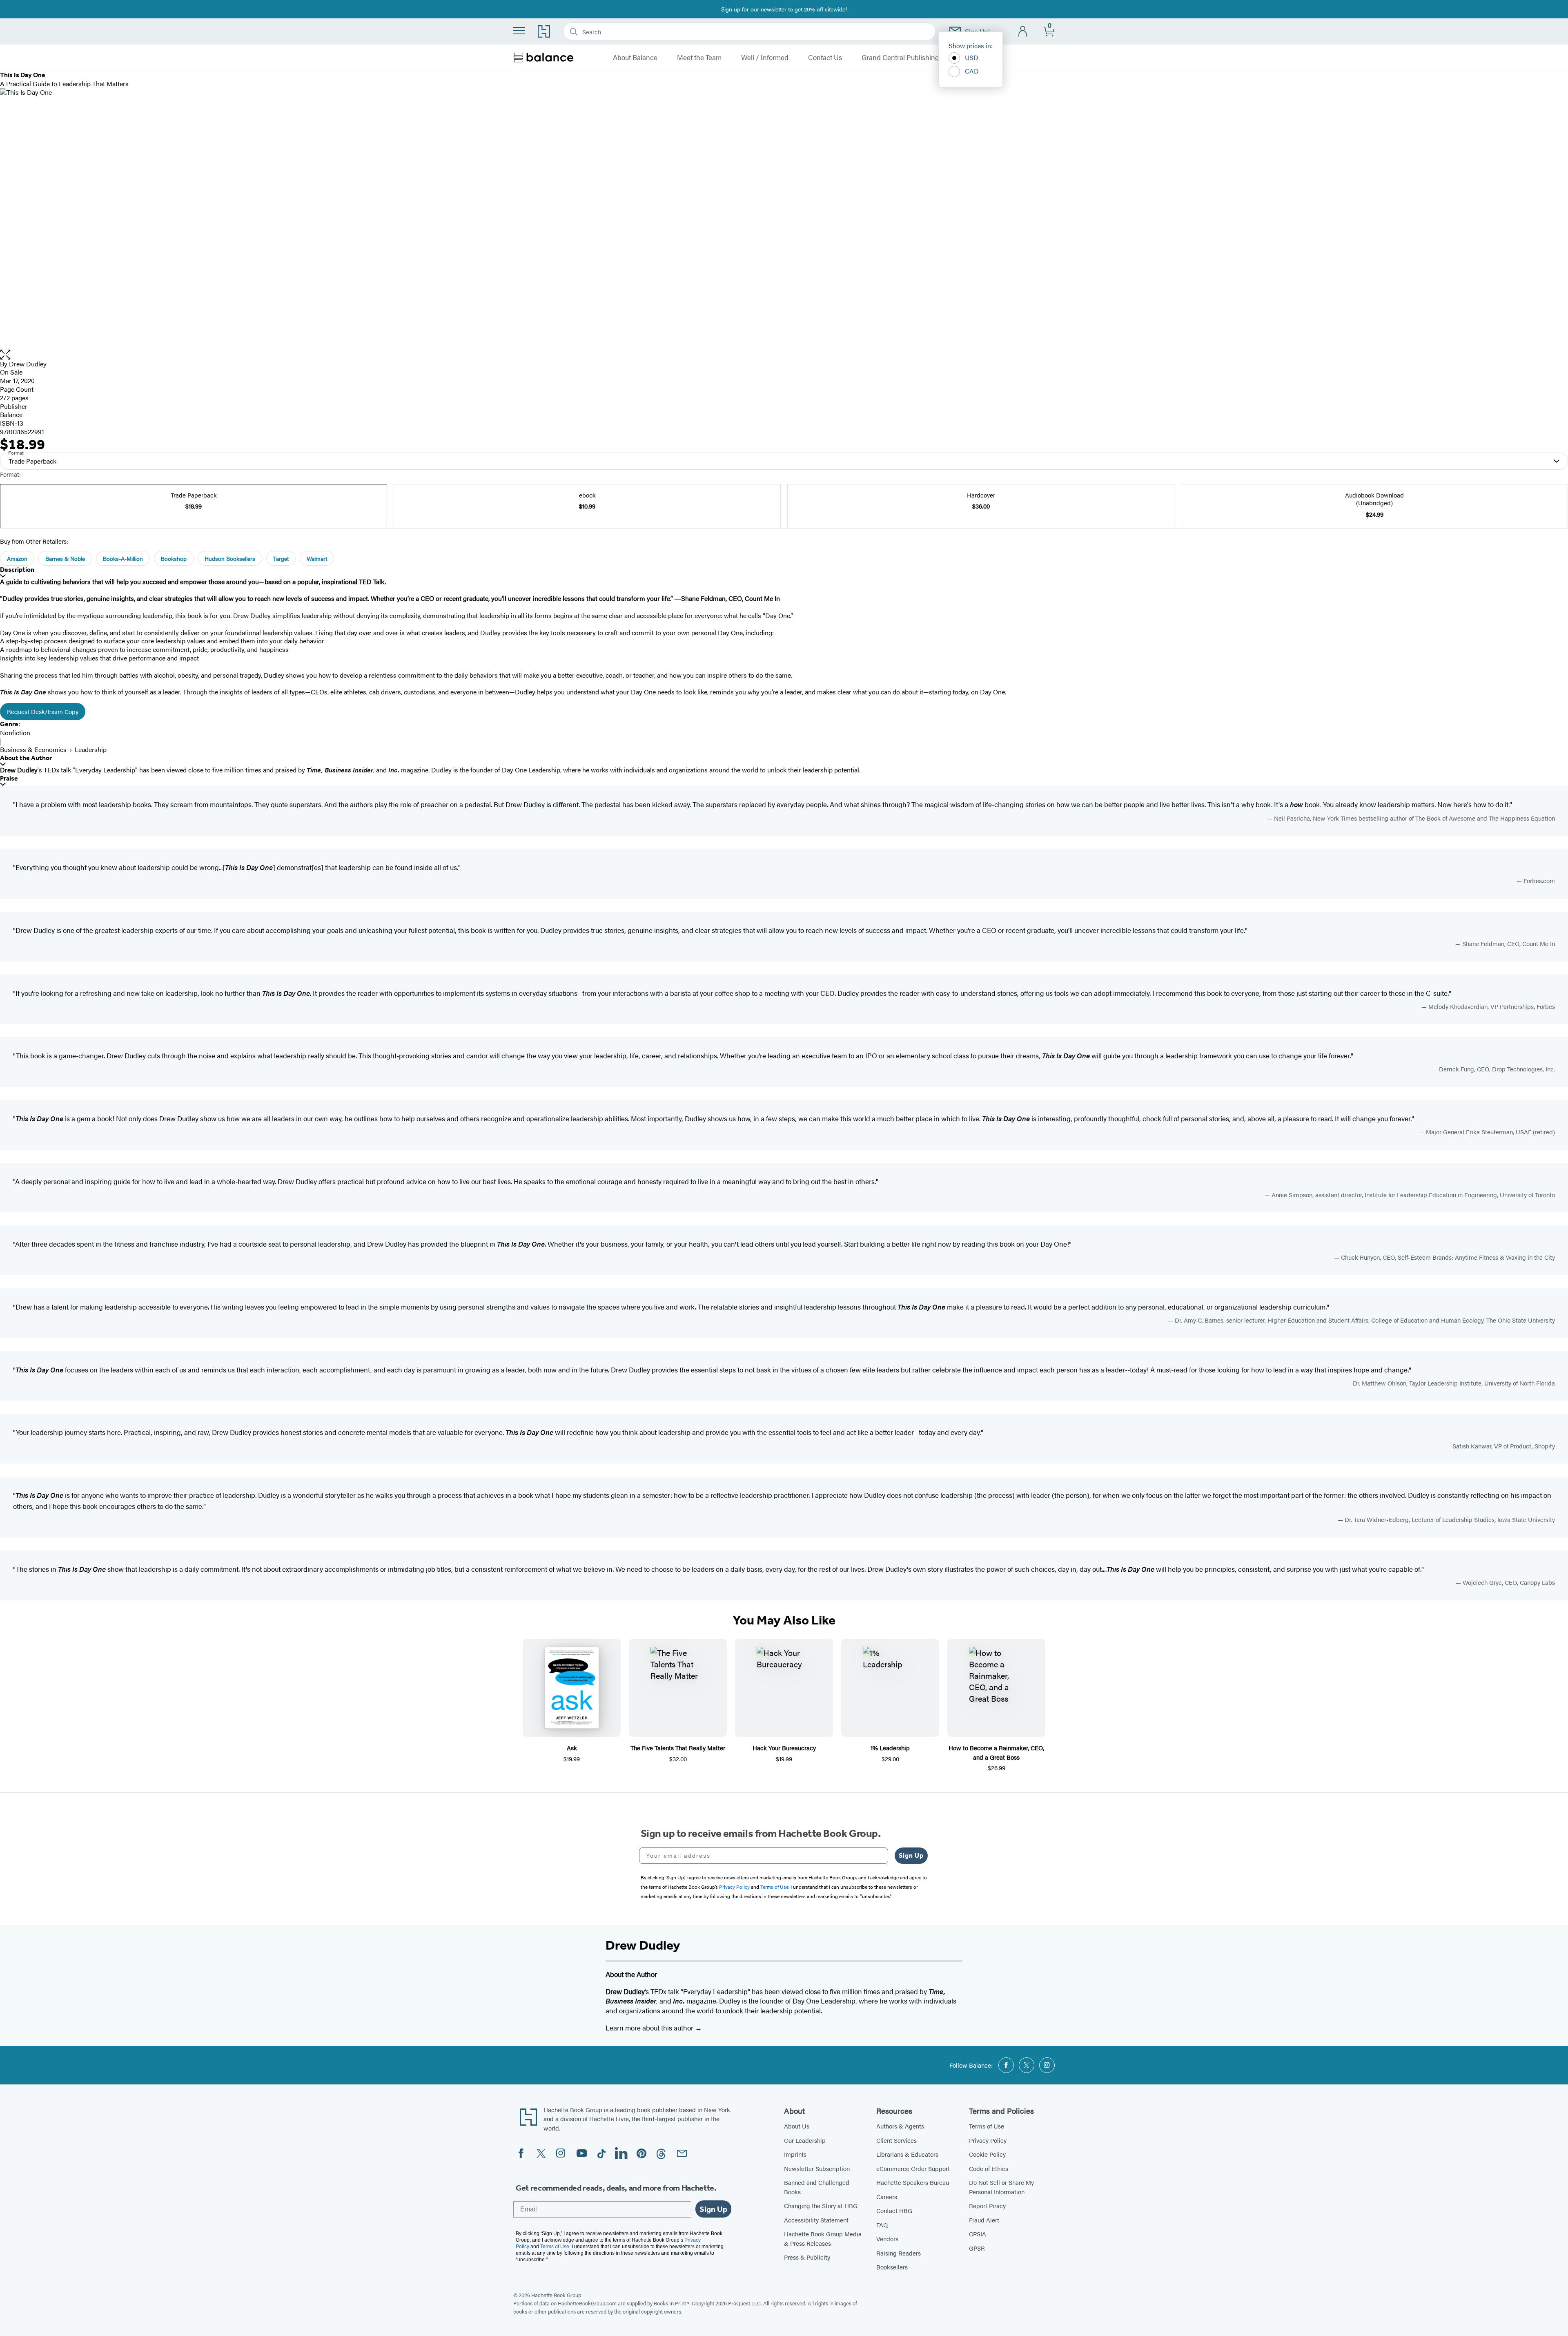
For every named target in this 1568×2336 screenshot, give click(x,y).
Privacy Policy (988, 2140)
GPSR (977, 2248)
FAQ (882, 2225)
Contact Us (825, 58)
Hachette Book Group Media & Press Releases (823, 2238)
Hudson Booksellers (230, 558)
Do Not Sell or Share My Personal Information (1001, 2187)
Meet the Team (699, 58)
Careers (887, 2197)
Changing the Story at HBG (821, 2205)
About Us (797, 2126)
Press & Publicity (807, 2257)
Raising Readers (899, 2253)
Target (281, 558)
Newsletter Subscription (817, 2168)
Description (17, 570)
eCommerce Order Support (913, 2168)
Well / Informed (765, 58)
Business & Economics (33, 749)
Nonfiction (15, 733)
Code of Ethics (989, 2168)
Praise (9, 778)
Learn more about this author (650, 2028)
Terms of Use (987, 2126)
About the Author (26, 758)
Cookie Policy (987, 2154)
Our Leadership (805, 2140)
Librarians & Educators (907, 2154)
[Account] (1023, 32)
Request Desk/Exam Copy (43, 711)
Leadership (91, 749)
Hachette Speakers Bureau (913, 2182)
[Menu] (519, 31)
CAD (972, 71)
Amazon (17, 558)
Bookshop (174, 558)
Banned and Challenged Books (817, 2187)
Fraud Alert (984, 2220)
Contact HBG (894, 2210)
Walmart (317, 558)
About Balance (635, 58)
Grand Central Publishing (900, 58)
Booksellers (892, 2267)
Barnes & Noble (65, 558)
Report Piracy (987, 2205)
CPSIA (978, 2234)
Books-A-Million (123, 558)
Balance (11, 414)
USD (972, 57)
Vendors (887, 2239)
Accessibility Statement (816, 2220)
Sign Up (911, 1855)
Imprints (795, 2154)
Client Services (896, 2140)
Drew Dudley (28, 364)
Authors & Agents (900, 2126)
